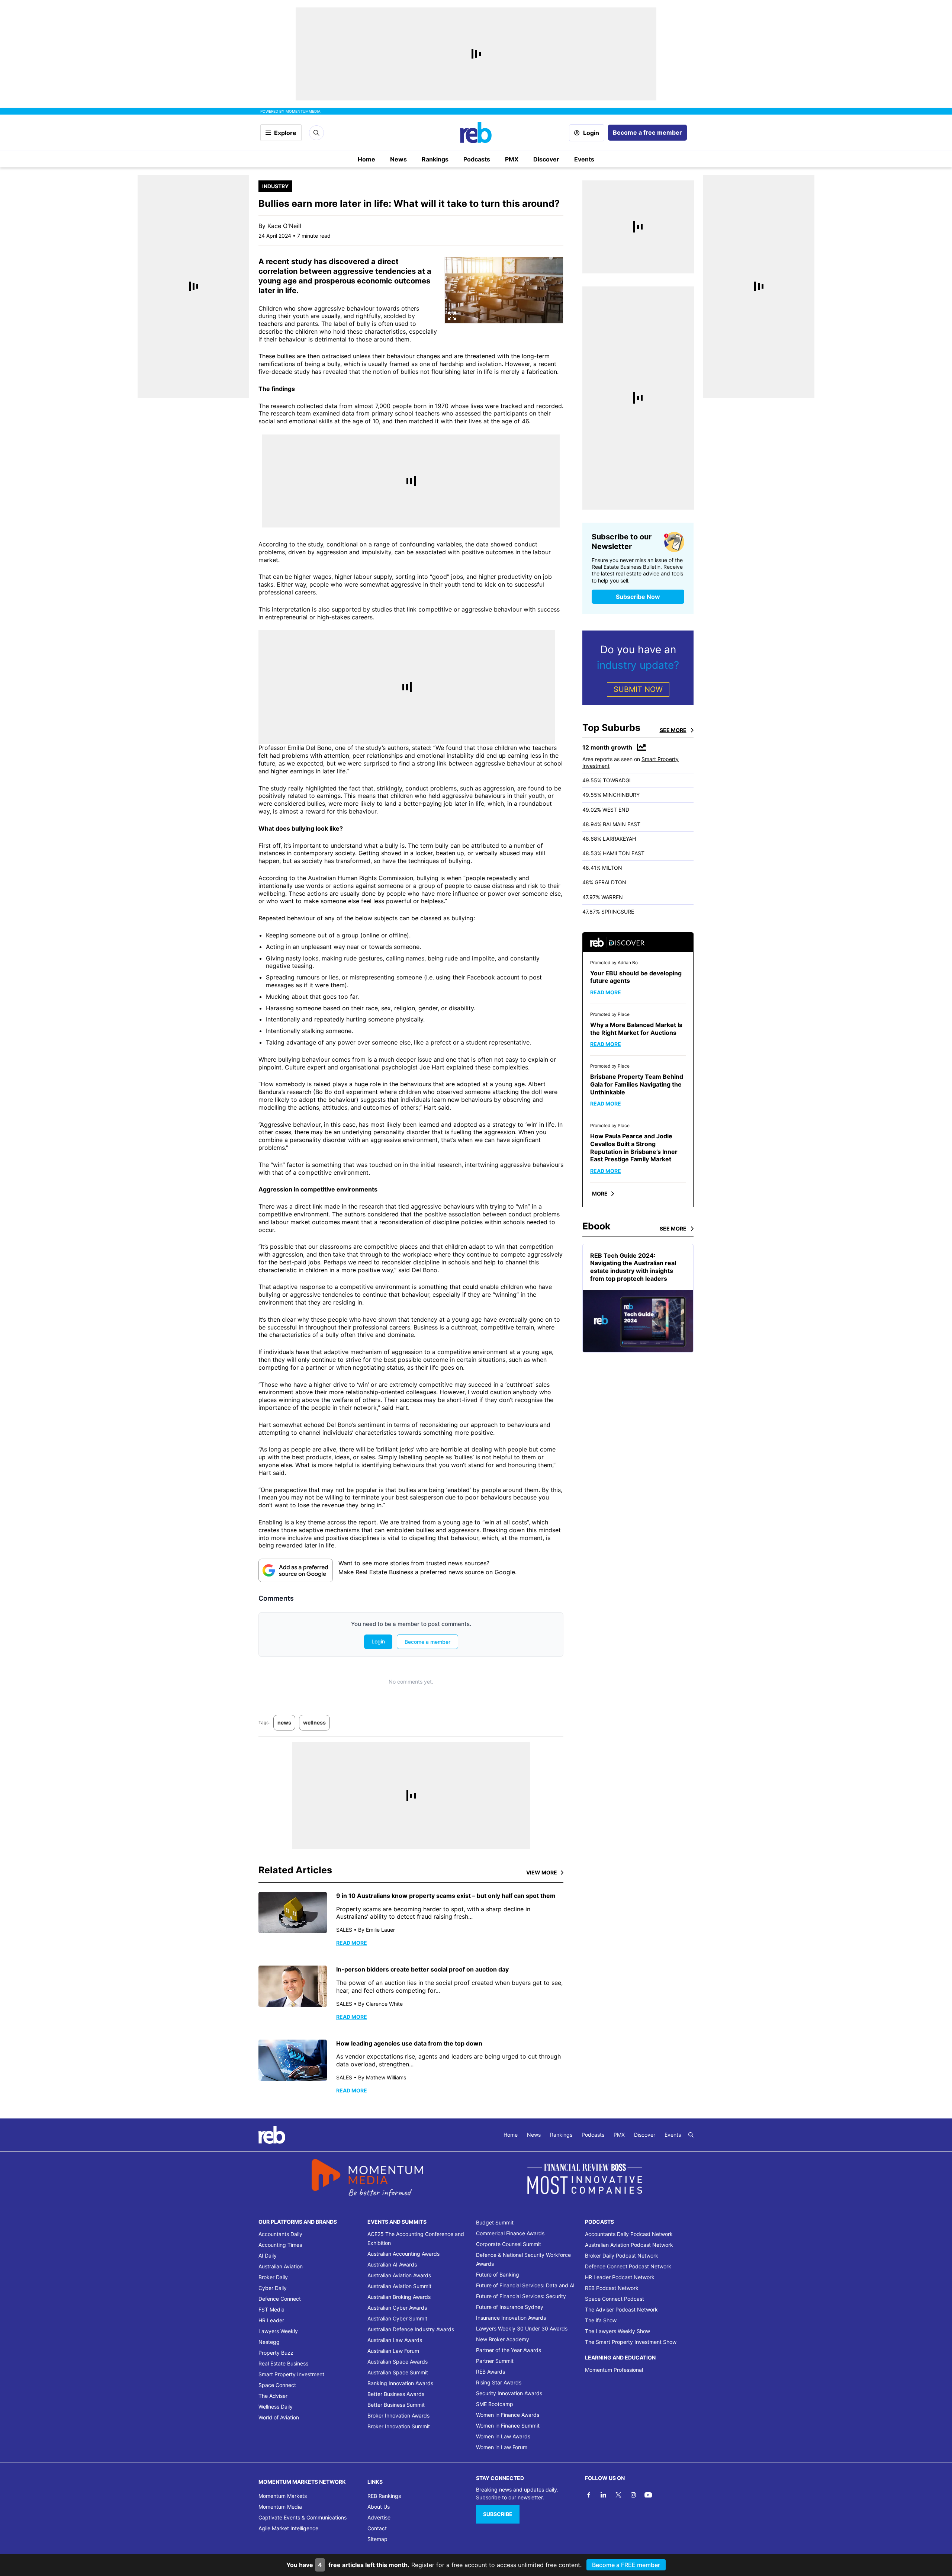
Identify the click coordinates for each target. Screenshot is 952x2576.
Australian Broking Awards (399, 2297)
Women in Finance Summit (508, 2426)
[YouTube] (648, 2495)
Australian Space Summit (398, 2372)
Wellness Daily (276, 2407)
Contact (377, 2528)
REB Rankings (384, 2496)
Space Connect (277, 2385)
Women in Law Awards (503, 2436)
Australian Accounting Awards (403, 2254)
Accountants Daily (280, 2234)
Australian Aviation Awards (399, 2275)
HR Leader (271, 2320)
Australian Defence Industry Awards (411, 2329)
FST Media (271, 2309)
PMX (512, 159)
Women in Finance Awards (508, 2415)
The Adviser (273, 2396)
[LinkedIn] (604, 2495)
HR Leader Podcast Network (620, 2277)
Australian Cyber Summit (397, 2318)
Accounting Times (280, 2245)
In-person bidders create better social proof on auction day (422, 1969)
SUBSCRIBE (498, 2514)
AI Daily (268, 2256)
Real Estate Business (283, 2363)
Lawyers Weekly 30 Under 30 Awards (522, 2328)
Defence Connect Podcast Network (628, 2266)
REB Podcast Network (612, 2288)
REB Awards (491, 2372)
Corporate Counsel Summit (509, 2244)
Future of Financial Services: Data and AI (525, 2285)
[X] (618, 2495)
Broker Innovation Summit (399, 2426)
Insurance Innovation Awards (511, 2318)
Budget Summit (495, 2222)
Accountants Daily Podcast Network (629, 2234)
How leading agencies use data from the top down (409, 2043)
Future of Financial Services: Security (521, 2296)
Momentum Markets (283, 2496)
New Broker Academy (503, 2339)
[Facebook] (589, 2495)
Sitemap (377, 2539)
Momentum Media (280, 2507)
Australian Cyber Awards (397, 2308)
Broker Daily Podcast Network (622, 2256)
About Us (379, 2507)
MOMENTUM (303, 111)
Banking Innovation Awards (400, 2383)
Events (584, 159)
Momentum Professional (614, 2370)
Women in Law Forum (502, 2447)
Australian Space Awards (398, 2362)
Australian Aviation (281, 2266)
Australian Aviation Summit (399, 2286)
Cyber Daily (273, 2288)
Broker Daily (273, 2277)
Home (366, 159)
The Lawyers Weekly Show (617, 2331)
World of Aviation (279, 2417)
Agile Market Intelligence (288, 2528)
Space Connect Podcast (615, 2299)
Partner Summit (495, 2361)
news (284, 1722)
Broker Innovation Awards (398, 2415)
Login (591, 133)
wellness (314, 1722)
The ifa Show (601, 2320)
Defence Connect (280, 2299)
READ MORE (352, 1943)
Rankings (435, 159)
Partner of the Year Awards (509, 2350)
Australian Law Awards (395, 2340)
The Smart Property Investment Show (631, 2342)
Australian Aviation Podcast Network (629, 2245)
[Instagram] (633, 2495)
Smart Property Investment (291, 2374)
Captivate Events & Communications (303, 2517)
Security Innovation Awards (509, 2393)
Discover (546, 159)
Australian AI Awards (392, 2264)
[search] (691, 2135)
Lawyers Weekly (278, 2331)
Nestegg (269, 2342)
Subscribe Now (638, 597)
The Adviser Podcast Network (621, 2309)
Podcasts (477, 159)
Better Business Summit (396, 2405)
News (398, 159)
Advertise (379, 2517)
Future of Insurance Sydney (510, 2307)
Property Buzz (276, 2353)
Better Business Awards (396, 2394)
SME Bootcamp (495, 2404)
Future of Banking (498, 2275)
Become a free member (647, 132)
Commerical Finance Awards (510, 2233)
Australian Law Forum (393, 2351)
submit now (638, 689)
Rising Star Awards (499, 2382)
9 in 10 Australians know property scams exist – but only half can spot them (446, 1896)
